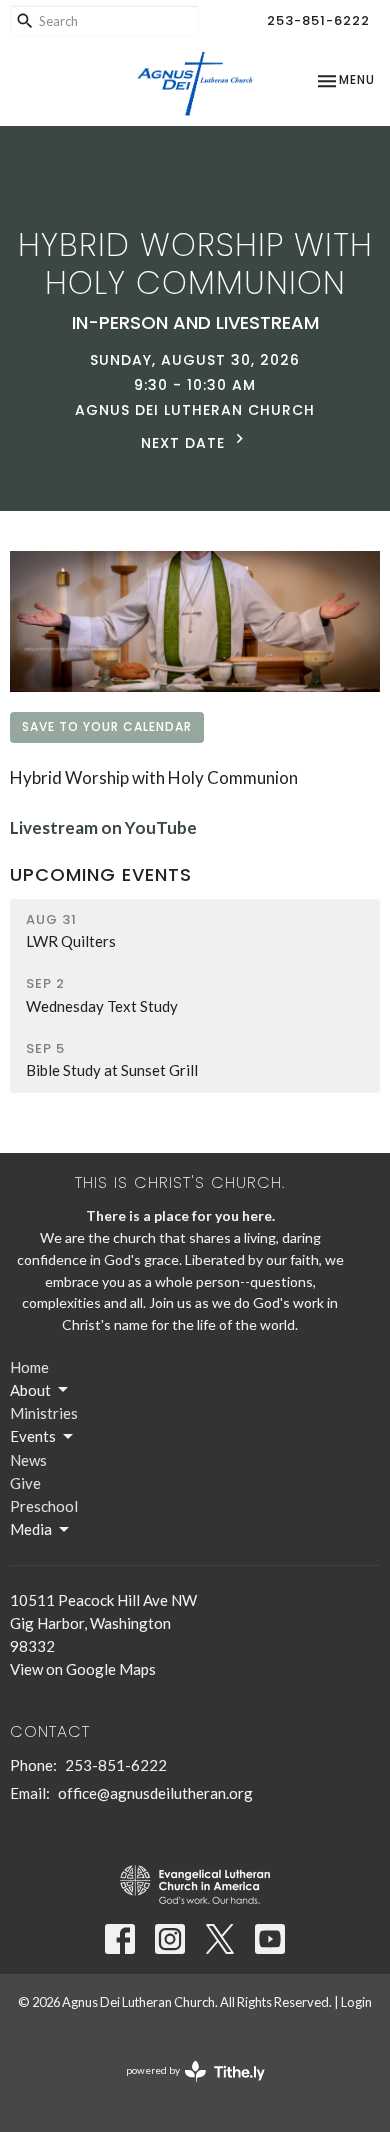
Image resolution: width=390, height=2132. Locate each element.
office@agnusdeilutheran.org (155, 1793)
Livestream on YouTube (103, 827)
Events (33, 1436)
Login (356, 2002)
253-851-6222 (318, 20)
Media (31, 1529)
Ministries (44, 1413)
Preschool (44, 1506)
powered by (185, 2087)
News (28, 1460)
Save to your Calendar (107, 726)
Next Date (185, 443)
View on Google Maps (83, 1669)
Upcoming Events (101, 874)
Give (25, 1483)
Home (29, 1367)
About (30, 1390)
